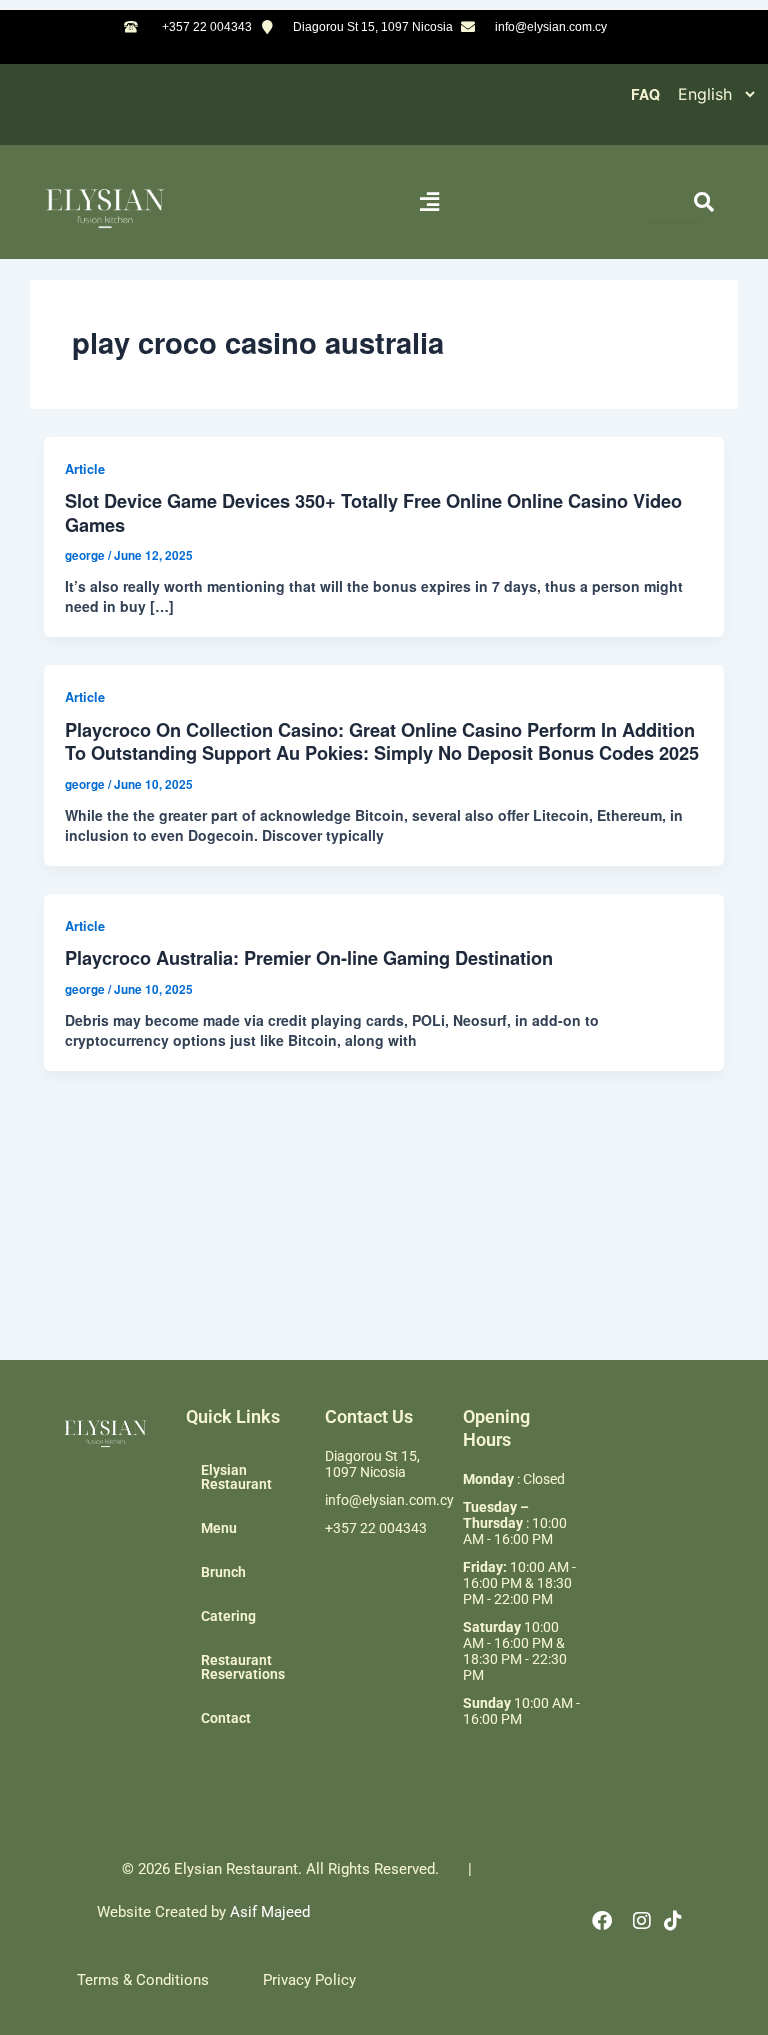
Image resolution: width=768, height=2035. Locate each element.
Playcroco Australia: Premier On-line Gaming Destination (309, 957)
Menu (219, 1528)
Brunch (223, 1572)
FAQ (645, 94)
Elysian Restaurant (236, 1477)
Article (85, 469)
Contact (226, 1718)
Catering (228, 1616)
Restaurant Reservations (243, 1667)
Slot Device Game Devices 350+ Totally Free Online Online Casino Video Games (373, 512)
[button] (430, 201)
